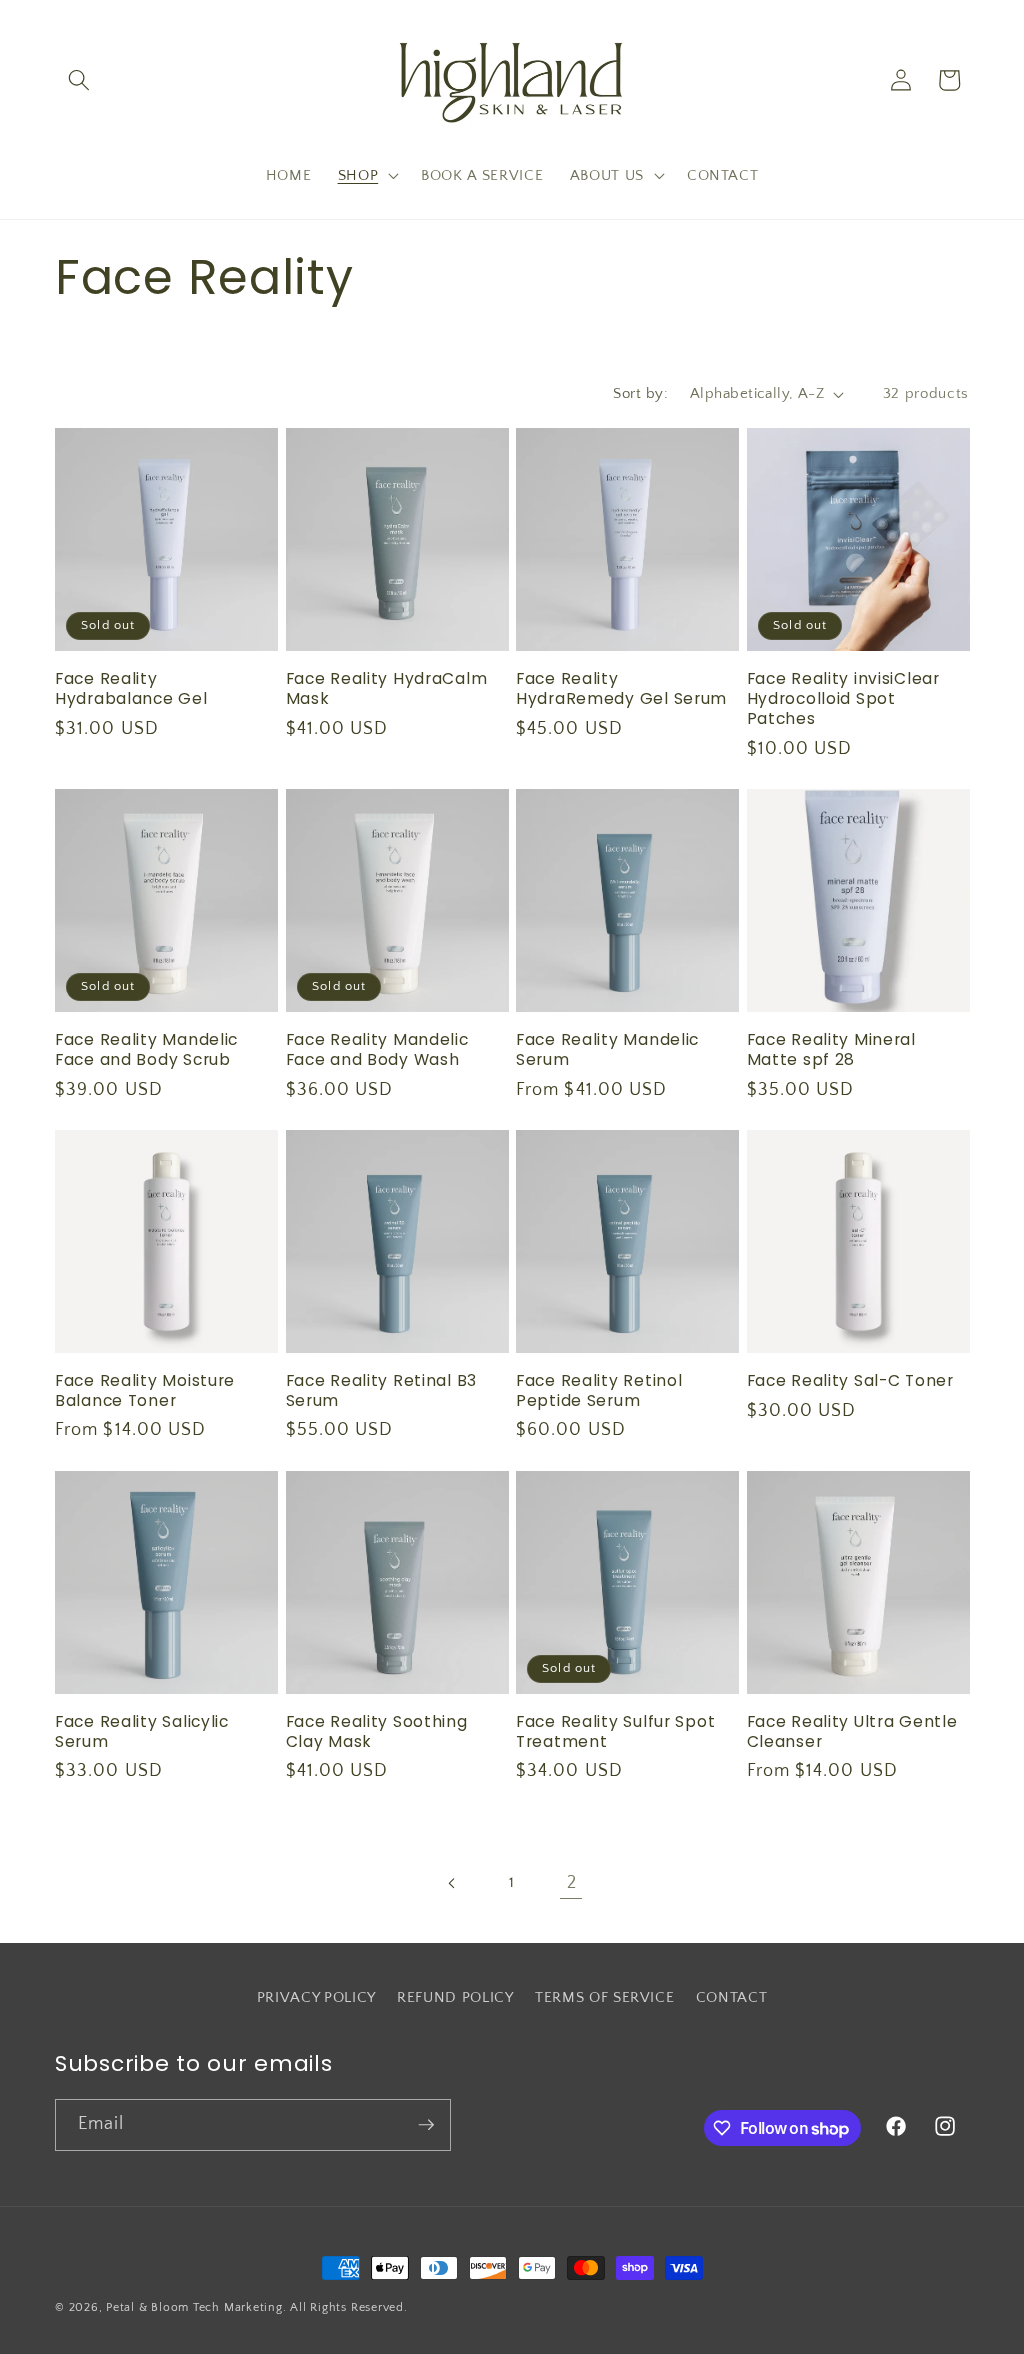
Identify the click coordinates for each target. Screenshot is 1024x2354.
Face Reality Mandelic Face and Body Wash (377, 1050)
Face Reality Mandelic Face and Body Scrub (146, 1050)
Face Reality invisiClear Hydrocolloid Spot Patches (843, 699)
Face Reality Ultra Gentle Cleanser (852, 1732)
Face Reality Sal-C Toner (850, 1381)
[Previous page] (452, 1883)
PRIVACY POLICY (316, 1997)
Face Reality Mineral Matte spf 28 (831, 1050)
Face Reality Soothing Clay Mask (377, 1732)
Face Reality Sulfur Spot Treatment (615, 1732)
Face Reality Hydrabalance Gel (131, 689)
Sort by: (640, 393)
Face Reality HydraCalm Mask (387, 689)
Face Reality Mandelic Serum (607, 1050)
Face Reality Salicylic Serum (142, 1732)
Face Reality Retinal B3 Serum (382, 1391)
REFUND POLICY (455, 1997)
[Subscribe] (426, 2125)
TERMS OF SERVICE (605, 1997)
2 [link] (572, 1883)
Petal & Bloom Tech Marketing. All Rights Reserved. (257, 2307)
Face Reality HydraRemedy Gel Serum (621, 689)
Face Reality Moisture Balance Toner (145, 1391)
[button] (79, 80)
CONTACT (732, 1997)
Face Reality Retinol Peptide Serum (599, 1391)
